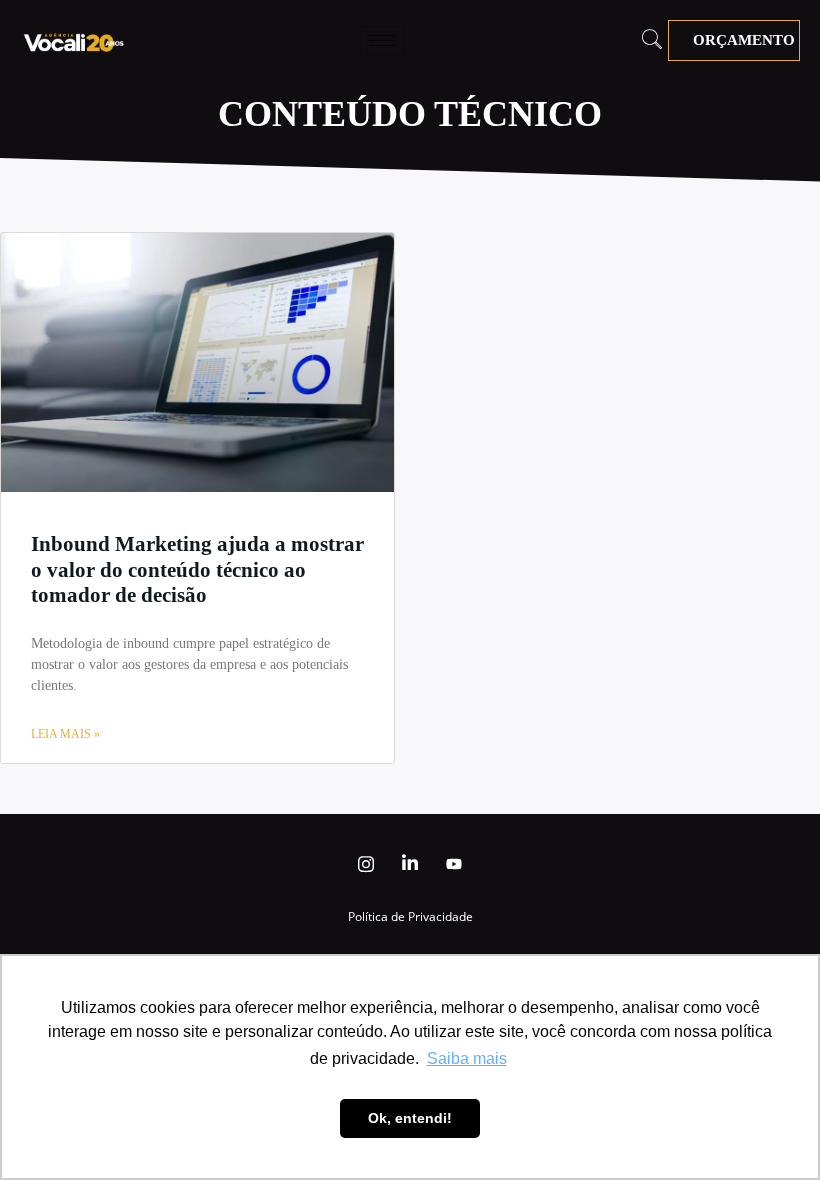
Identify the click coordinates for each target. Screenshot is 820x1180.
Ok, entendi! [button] (410, 1118)
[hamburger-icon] (382, 40)
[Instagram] (366, 864)
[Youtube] (454, 864)
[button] (652, 41)
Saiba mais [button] (467, 1058)
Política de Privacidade (410, 916)
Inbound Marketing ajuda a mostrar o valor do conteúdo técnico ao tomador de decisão (197, 569)
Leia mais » (65, 734)
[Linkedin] (410, 864)
